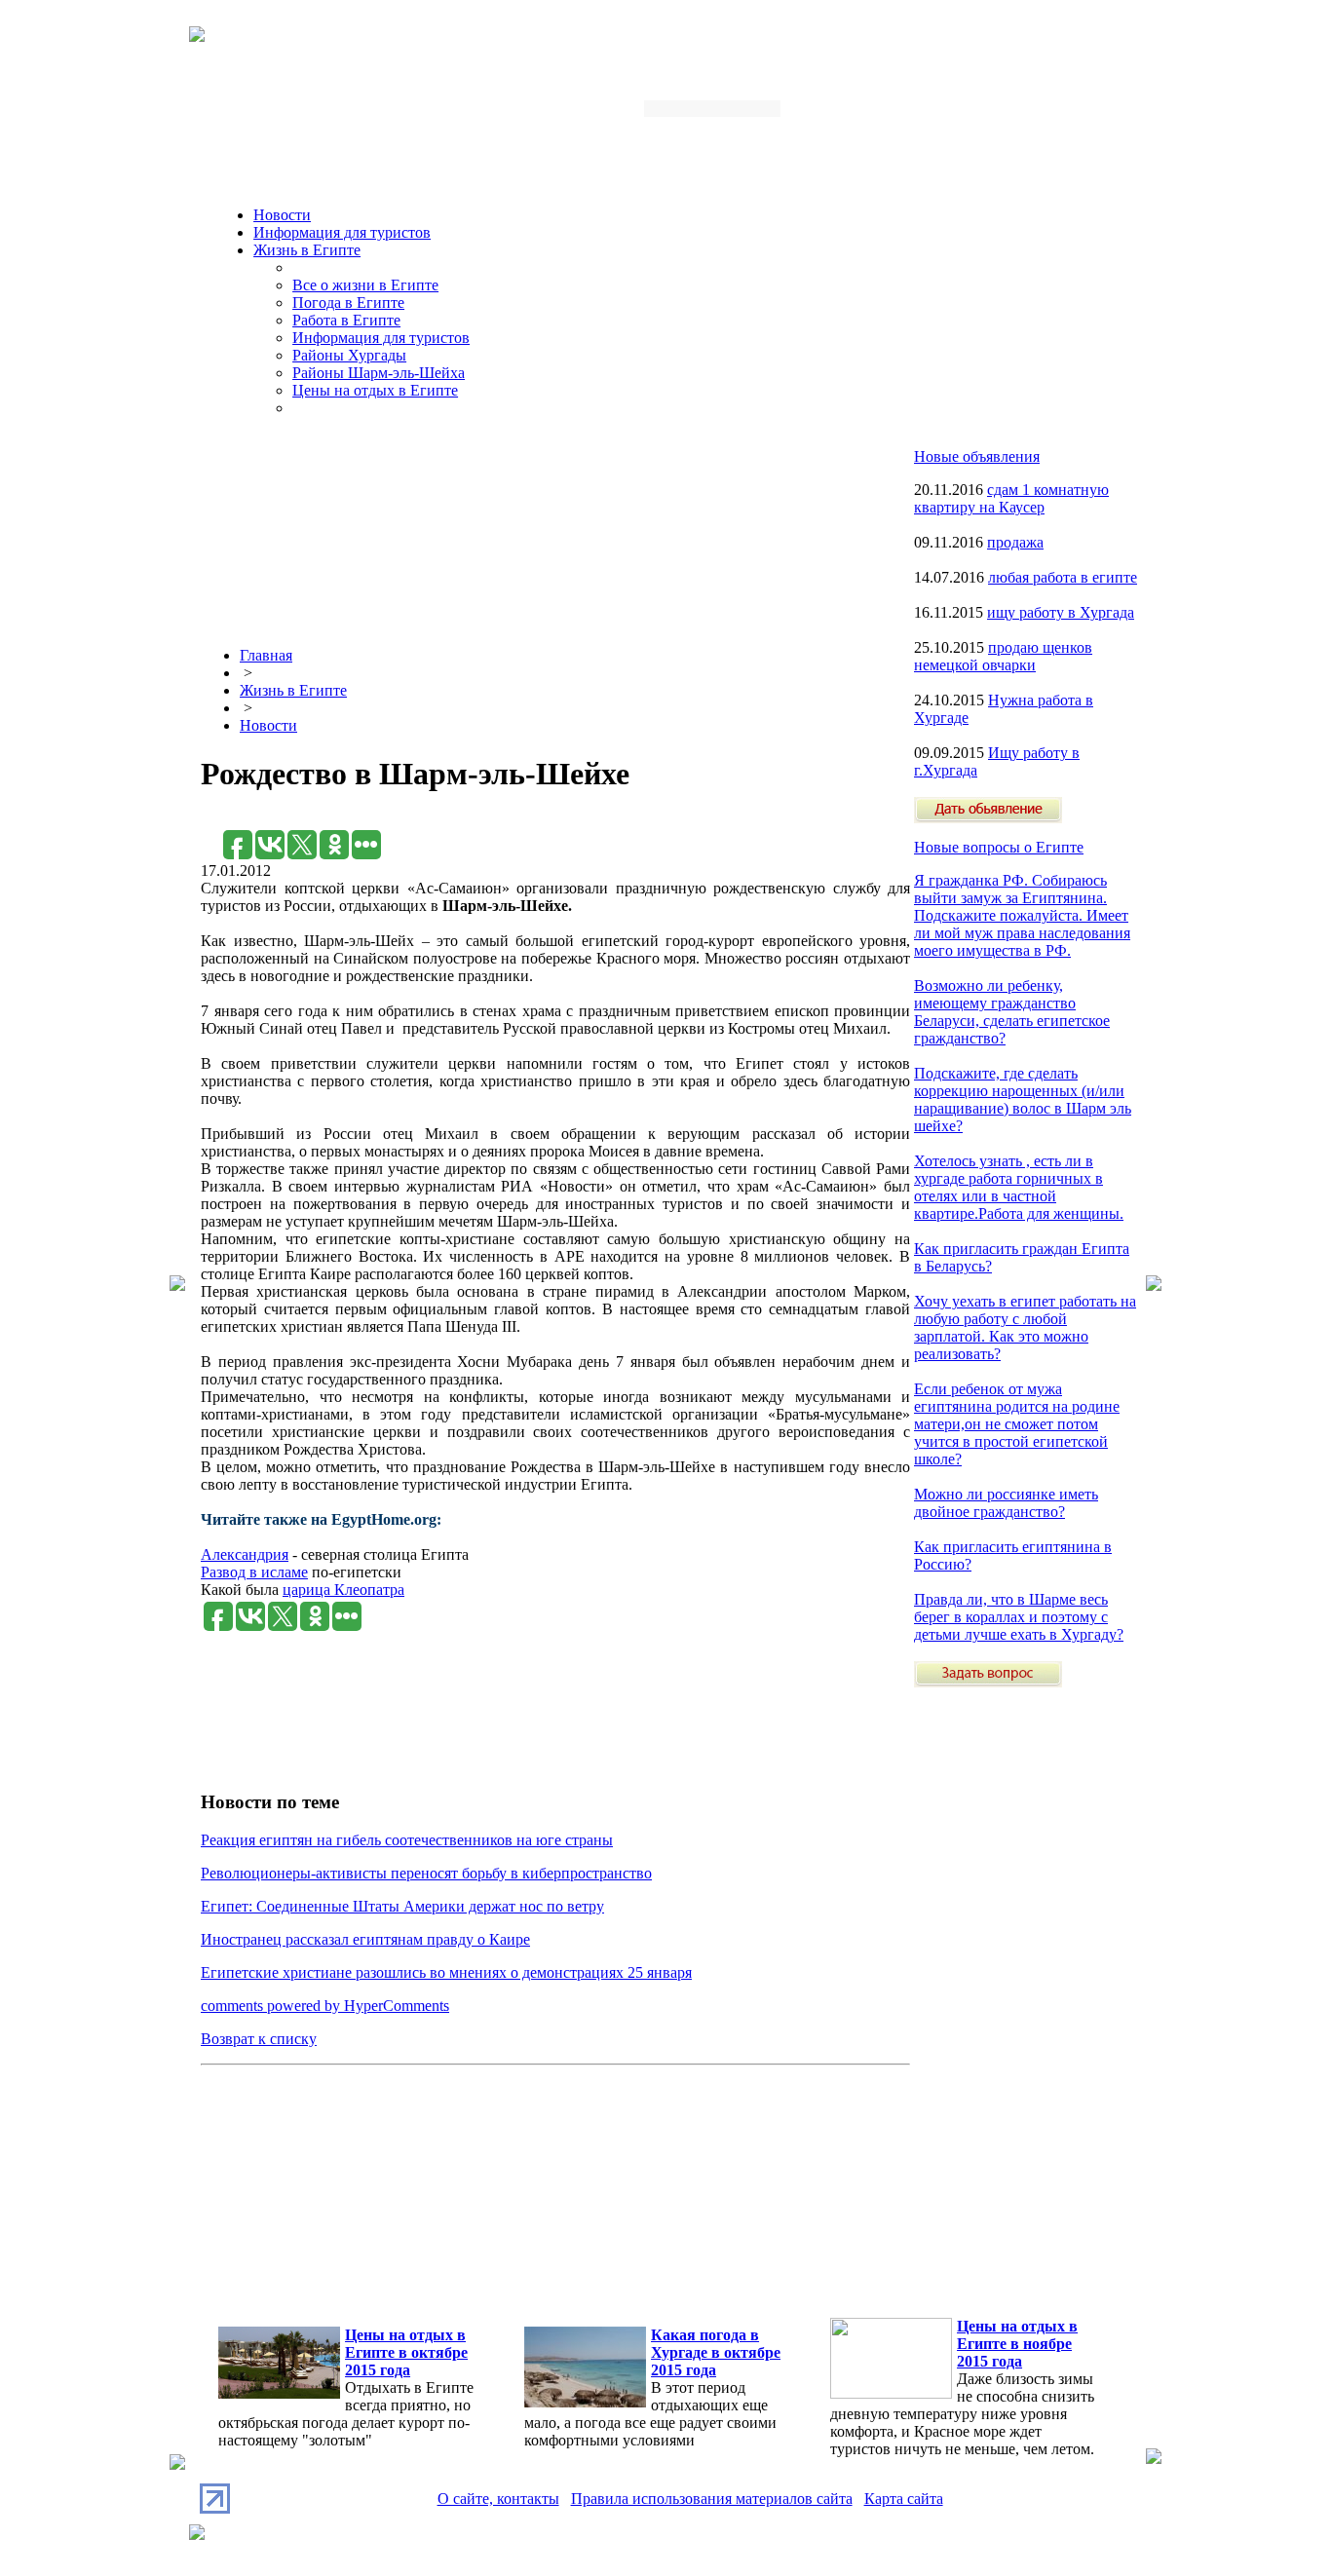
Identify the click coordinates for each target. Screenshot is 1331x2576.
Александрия (245, 1554)
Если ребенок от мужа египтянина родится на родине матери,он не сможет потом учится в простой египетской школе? (1017, 1424)
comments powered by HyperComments (325, 2006)
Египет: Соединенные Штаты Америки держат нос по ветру (402, 1906)
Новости (282, 215)
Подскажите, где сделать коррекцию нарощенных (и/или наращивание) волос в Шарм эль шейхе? (1023, 1099)
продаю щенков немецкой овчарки (1003, 656)
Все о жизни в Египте (365, 285)
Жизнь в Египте (307, 250)
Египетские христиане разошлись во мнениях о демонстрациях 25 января (446, 1972)
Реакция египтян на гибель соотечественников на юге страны (407, 1840)
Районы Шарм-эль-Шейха (379, 373)
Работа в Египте (346, 320)
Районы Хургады (349, 355)
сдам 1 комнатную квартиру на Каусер (1011, 498)
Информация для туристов (342, 232)
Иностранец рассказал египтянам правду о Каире (365, 1939)
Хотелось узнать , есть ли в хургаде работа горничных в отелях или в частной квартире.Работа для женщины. (1019, 1187)
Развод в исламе (254, 1572)
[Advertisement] (555, 820)
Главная (266, 655)
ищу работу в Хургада (1061, 612)
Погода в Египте (348, 303)
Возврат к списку (259, 2039)
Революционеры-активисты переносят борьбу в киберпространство (426, 1873)
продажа (1015, 542)
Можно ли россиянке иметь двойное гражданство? (1006, 1503)
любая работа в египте (1063, 577)
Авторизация (884, 114)
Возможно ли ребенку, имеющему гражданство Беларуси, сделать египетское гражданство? (1012, 1012)
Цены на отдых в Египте (375, 390)
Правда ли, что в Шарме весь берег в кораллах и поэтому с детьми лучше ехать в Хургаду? (1019, 1617)
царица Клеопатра (343, 1590)
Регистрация (981, 114)
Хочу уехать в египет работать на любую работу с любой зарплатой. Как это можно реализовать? (1025, 1327)
